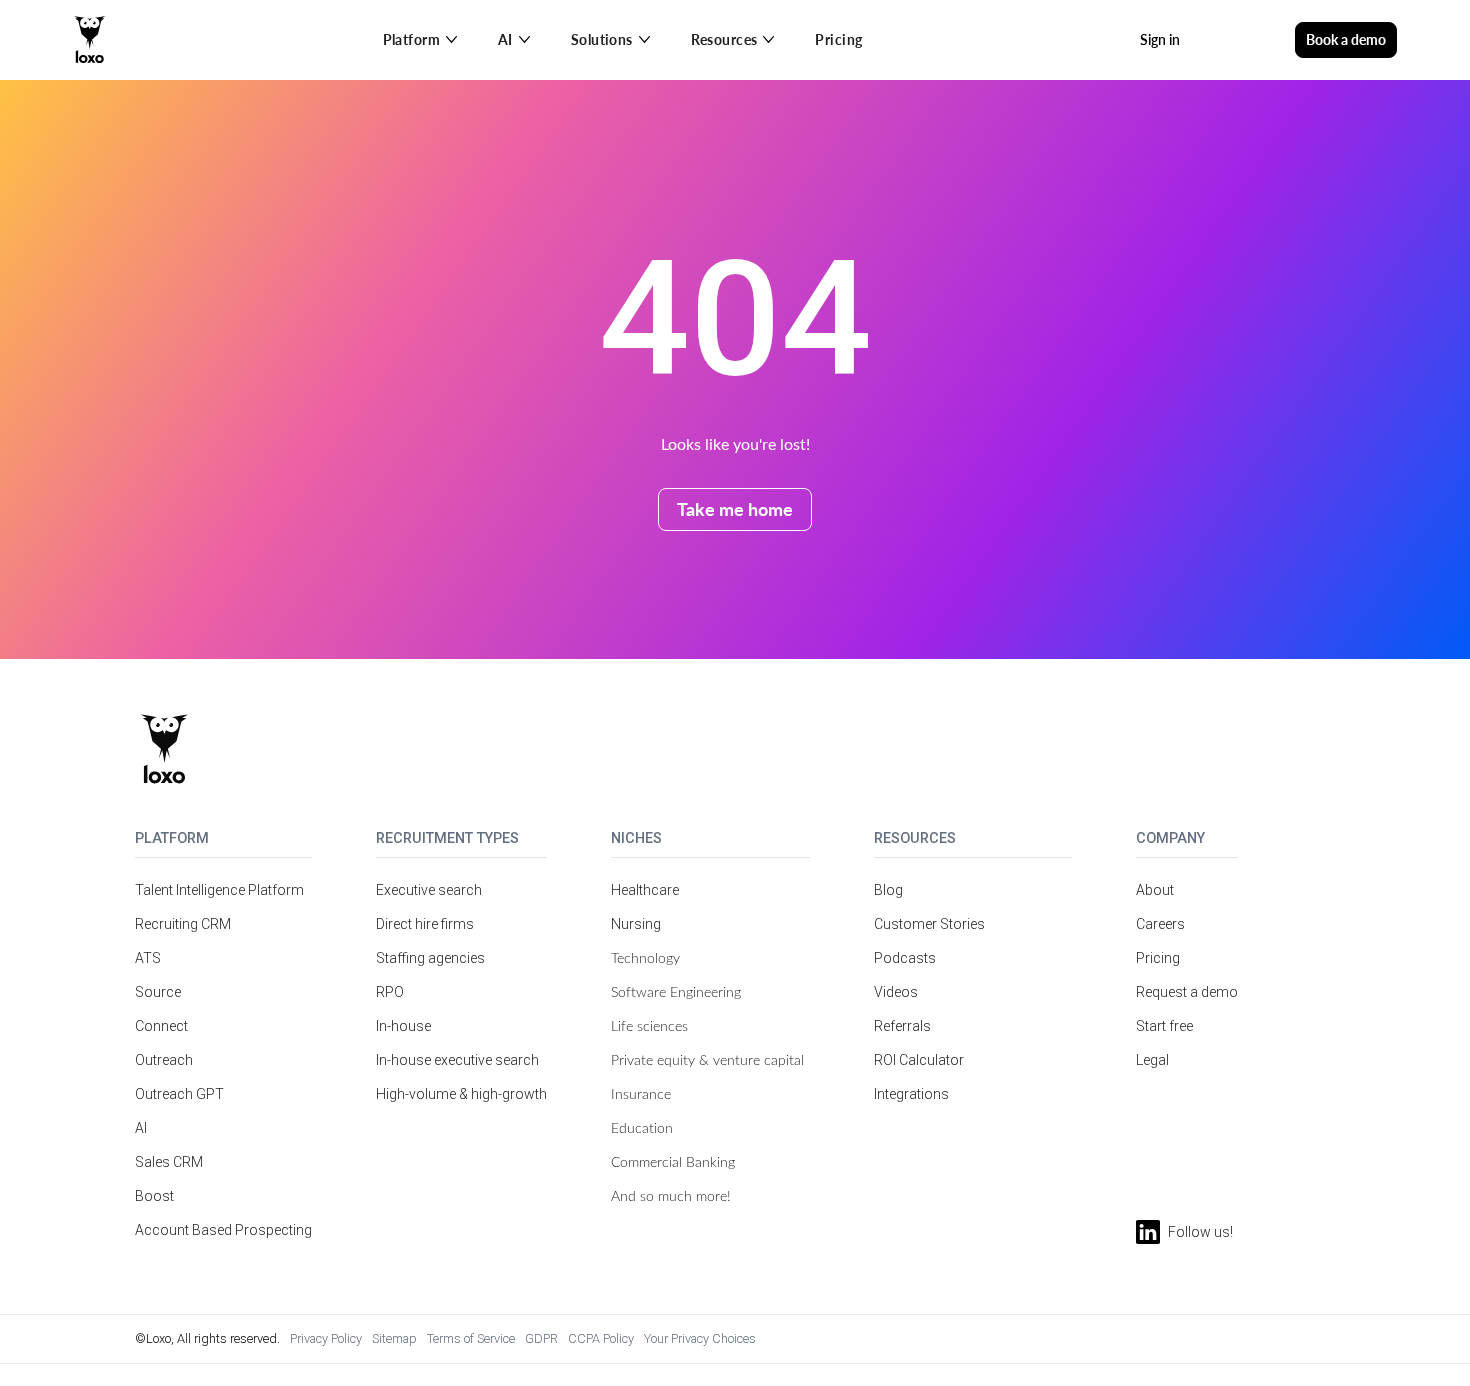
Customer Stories (929, 924)
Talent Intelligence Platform (219, 890)
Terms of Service (471, 1338)
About (1155, 890)
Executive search (429, 890)
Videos (896, 992)
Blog (888, 890)
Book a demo (1346, 39)
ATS (148, 958)
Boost (154, 1196)
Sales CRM (169, 1162)
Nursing (636, 924)
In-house (403, 1026)
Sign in (1160, 39)
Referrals (902, 1026)
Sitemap (394, 1338)
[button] (420, 40)
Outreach (164, 1060)
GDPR (541, 1338)
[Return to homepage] (164, 749)
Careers (1160, 924)
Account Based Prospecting (223, 1230)
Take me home (735, 508)
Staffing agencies (430, 958)
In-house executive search (457, 1060)
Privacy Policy (326, 1338)
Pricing (838, 39)
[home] (90, 40)
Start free (1164, 1026)
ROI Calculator (919, 1060)
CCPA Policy (601, 1338)
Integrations (911, 1094)
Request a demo (1187, 992)
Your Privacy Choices (700, 1338)
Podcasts (905, 958)
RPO (390, 992)
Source (158, 992)
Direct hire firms (425, 924)
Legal (1152, 1060)
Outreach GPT (179, 1094)
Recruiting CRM (183, 924)
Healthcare (645, 890)
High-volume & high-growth (461, 1094)
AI (141, 1128)
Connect (161, 1026)
